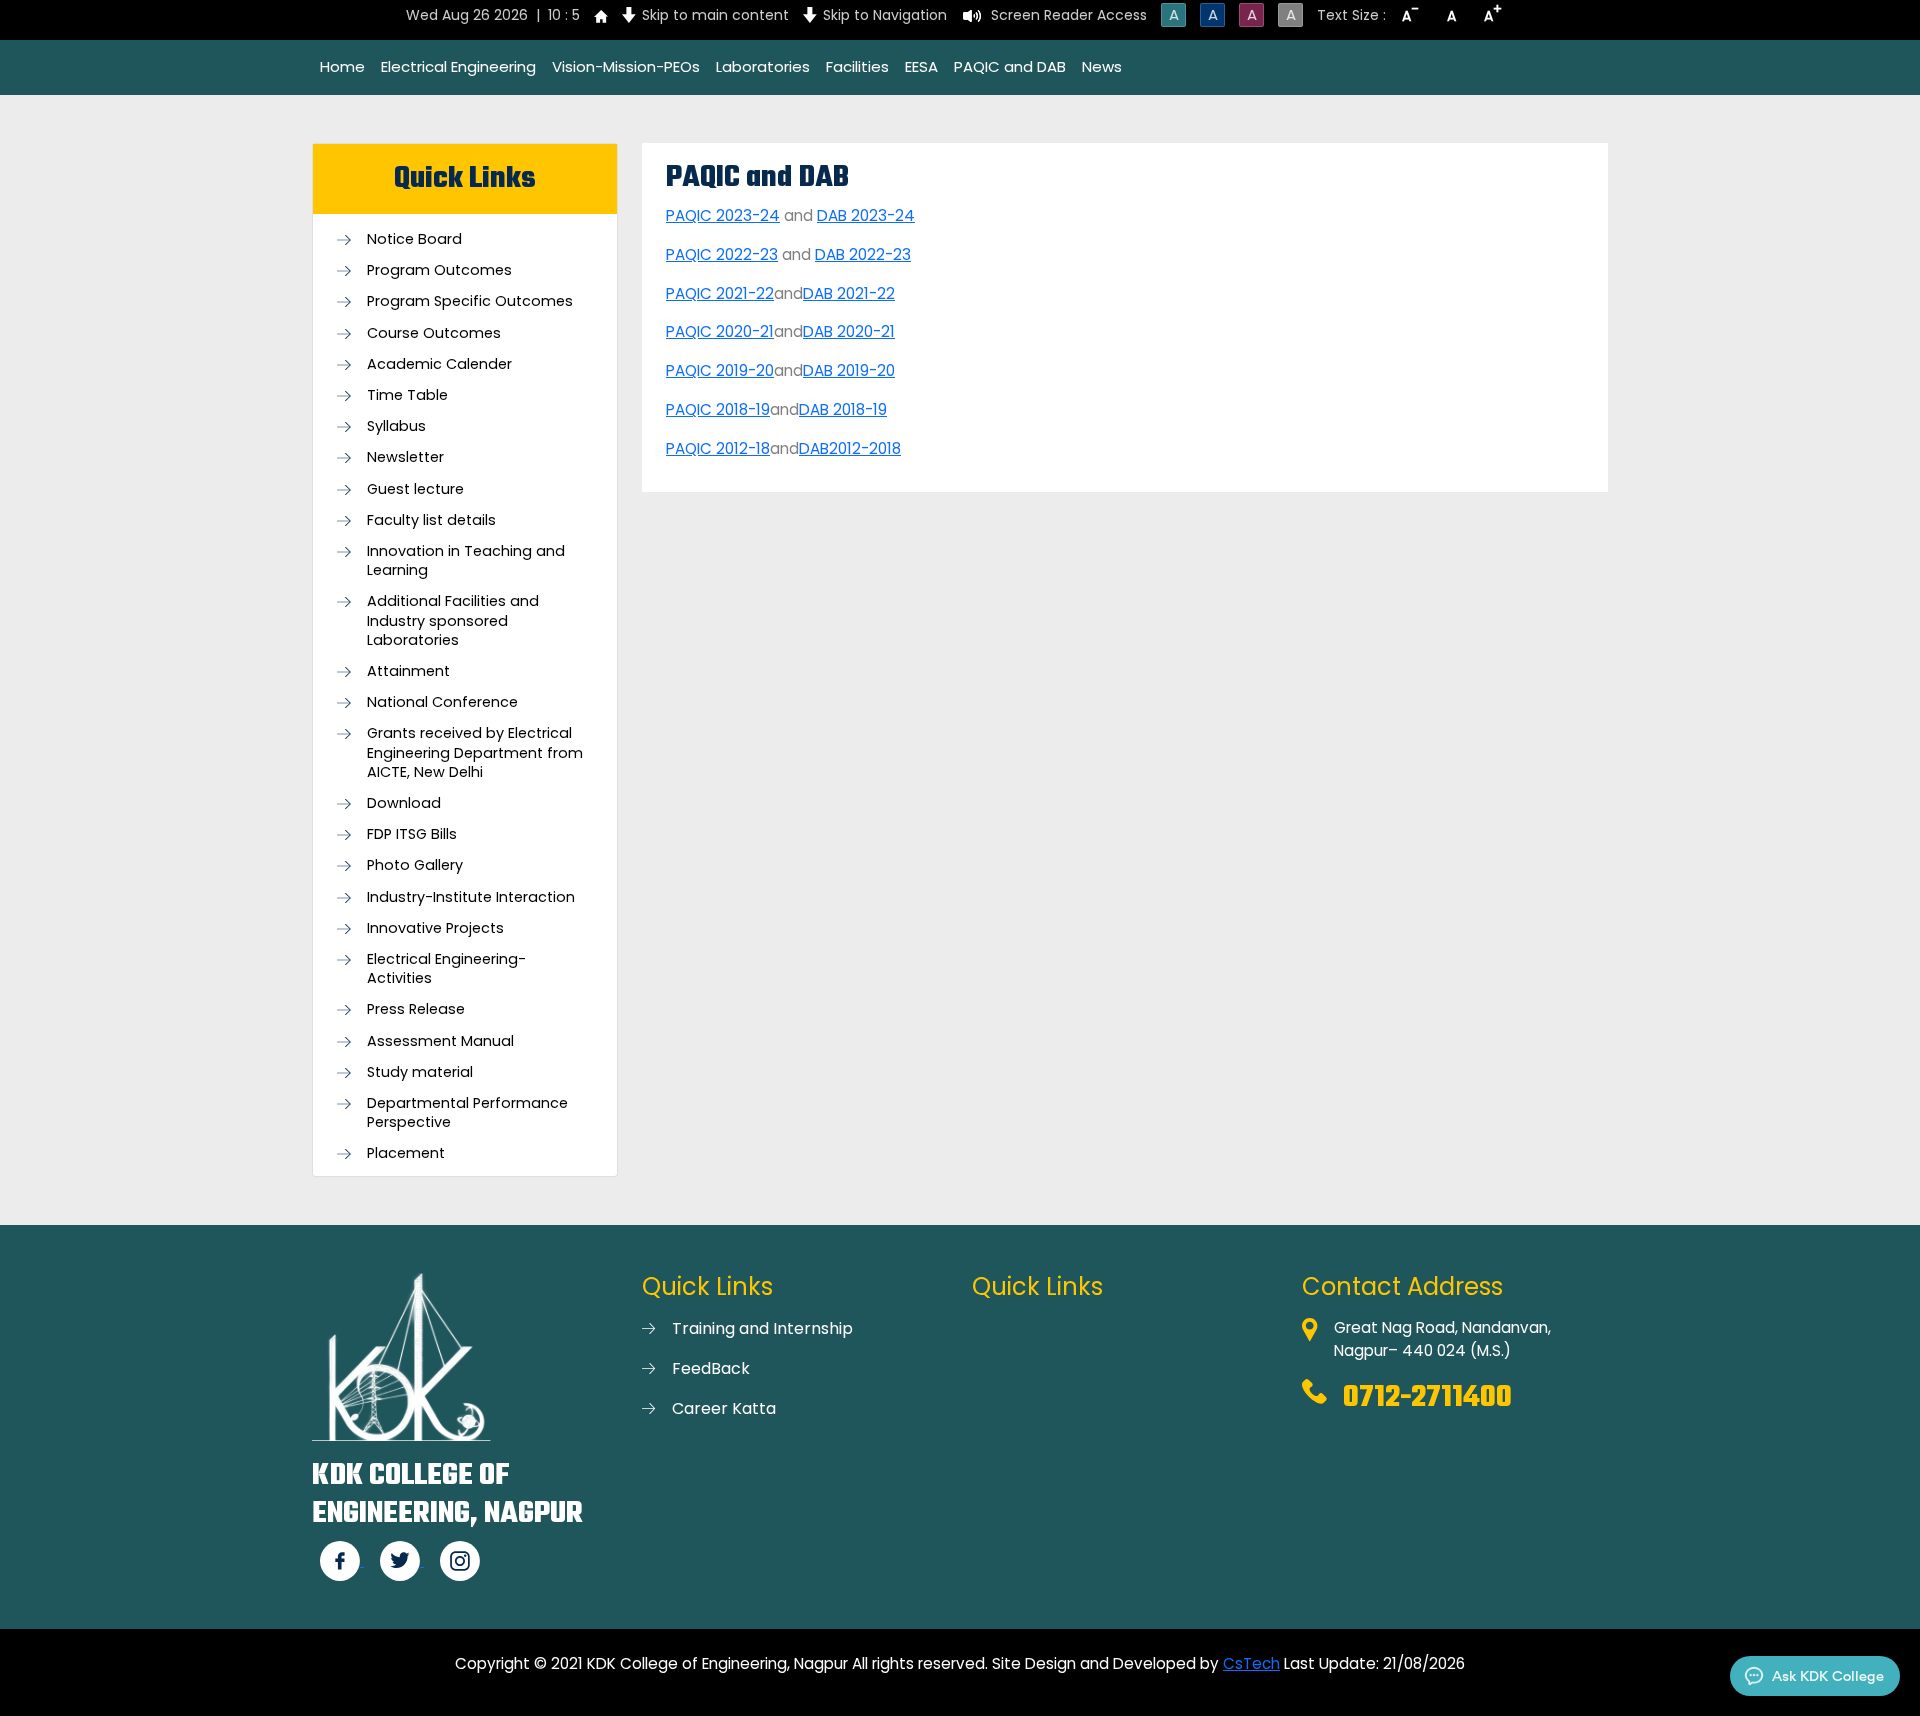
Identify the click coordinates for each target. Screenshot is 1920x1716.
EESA (921, 66)
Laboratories (763, 66)
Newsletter (405, 457)
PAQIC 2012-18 (718, 448)
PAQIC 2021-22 (720, 293)
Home (342, 66)
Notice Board (414, 239)
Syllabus (396, 426)
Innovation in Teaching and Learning (466, 561)
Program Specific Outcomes (470, 301)
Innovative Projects (435, 928)
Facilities (857, 66)
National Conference (442, 702)
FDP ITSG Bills (412, 834)
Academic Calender (439, 364)
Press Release (416, 1009)
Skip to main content (715, 15)
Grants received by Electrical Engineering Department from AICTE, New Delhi (475, 752)
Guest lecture (415, 489)
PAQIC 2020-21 (720, 331)
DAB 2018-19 (843, 409)
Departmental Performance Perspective (467, 1113)
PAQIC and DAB (1010, 66)
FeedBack (711, 1368)
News (1102, 66)
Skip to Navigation (885, 15)
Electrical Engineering (458, 66)
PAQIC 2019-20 (720, 370)
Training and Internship (762, 1328)
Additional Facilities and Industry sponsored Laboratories (453, 620)
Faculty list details (431, 520)
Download (404, 803)
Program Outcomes (439, 270)
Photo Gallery (415, 865)
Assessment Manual (440, 1041)
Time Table (407, 395)
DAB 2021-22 (849, 293)
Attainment (408, 671)
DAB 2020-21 (849, 331)
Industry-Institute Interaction (471, 897)
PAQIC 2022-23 (722, 254)
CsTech (1251, 1663)
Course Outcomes (434, 333)
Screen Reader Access (1069, 15)
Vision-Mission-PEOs (626, 66)
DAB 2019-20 (849, 370)
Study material (420, 1072)
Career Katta (724, 1408)
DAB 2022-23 (863, 254)
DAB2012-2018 (850, 448)
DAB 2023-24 (866, 215)
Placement (406, 1153)
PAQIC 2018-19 (718, 409)
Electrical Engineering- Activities (446, 969)
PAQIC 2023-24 (723, 215)
